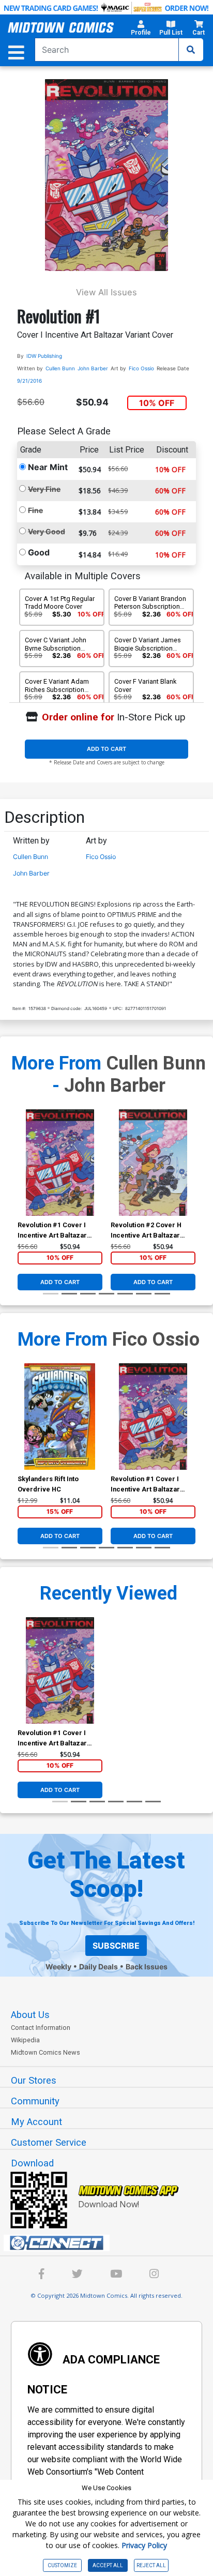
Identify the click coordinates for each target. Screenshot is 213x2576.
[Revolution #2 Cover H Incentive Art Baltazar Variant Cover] (153, 1163)
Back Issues (147, 1967)
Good (39, 552)
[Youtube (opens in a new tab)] (116, 2275)
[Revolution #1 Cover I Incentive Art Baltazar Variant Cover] (60, 1163)
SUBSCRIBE (116, 1946)
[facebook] (42, 2275)
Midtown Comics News (45, 2052)
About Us (30, 2015)
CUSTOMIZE (62, 2565)
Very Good (47, 531)
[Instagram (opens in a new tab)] (154, 2275)
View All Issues (106, 292)
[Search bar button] (191, 50)
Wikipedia (25, 2040)
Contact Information (41, 2028)
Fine (35, 510)
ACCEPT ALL (108, 2565)
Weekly (58, 1967)
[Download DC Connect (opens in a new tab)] (111, 2243)
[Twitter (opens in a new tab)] (77, 2275)
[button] (141, 29)
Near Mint (48, 467)
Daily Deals (98, 1967)
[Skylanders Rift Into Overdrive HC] (60, 1417)
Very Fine (44, 489)
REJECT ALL (151, 2565)
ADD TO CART (106, 749)
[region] (23, 1176)
